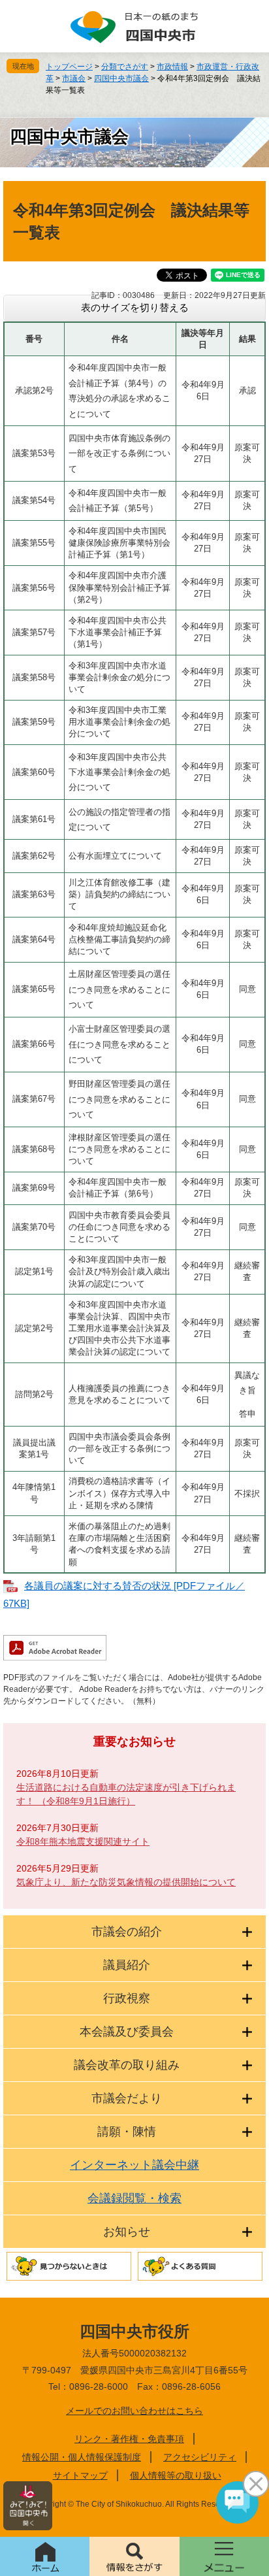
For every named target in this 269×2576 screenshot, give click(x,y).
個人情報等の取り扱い (176, 2475)
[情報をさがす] (134, 2556)
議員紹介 (127, 1965)
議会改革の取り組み (127, 2065)
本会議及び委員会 (127, 2032)
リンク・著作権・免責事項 (129, 2439)
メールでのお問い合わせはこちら (134, 2411)
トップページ (69, 67)
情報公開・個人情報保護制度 (82, 2457)
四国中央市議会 (121, 78)
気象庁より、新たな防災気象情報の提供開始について (126, 1882)
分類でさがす (125, 67)
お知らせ (127, 2232)
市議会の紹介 (127, 1932)
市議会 (74, 78)
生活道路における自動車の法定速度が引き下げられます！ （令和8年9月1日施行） (126, 1794)
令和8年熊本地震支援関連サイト (83, 1841)
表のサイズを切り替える (135, 307)
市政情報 (172, 67)
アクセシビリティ (200, 2457)
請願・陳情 (127, 2132)
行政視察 (127, 1998)
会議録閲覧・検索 (134, 2198)
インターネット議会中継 (134, 2165)
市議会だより (127, 2098)
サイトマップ (80, 2475)
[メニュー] (224, 2556)
